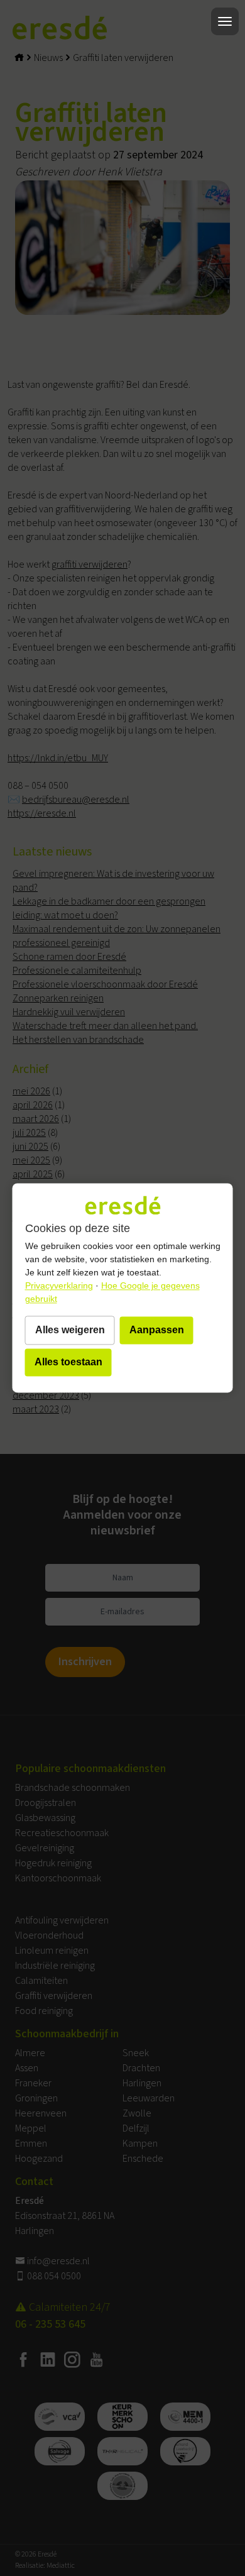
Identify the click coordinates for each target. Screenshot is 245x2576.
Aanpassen (157, 1330)
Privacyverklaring (59, 1286)
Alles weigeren (70, 1330)
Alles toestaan (68, 1362)
